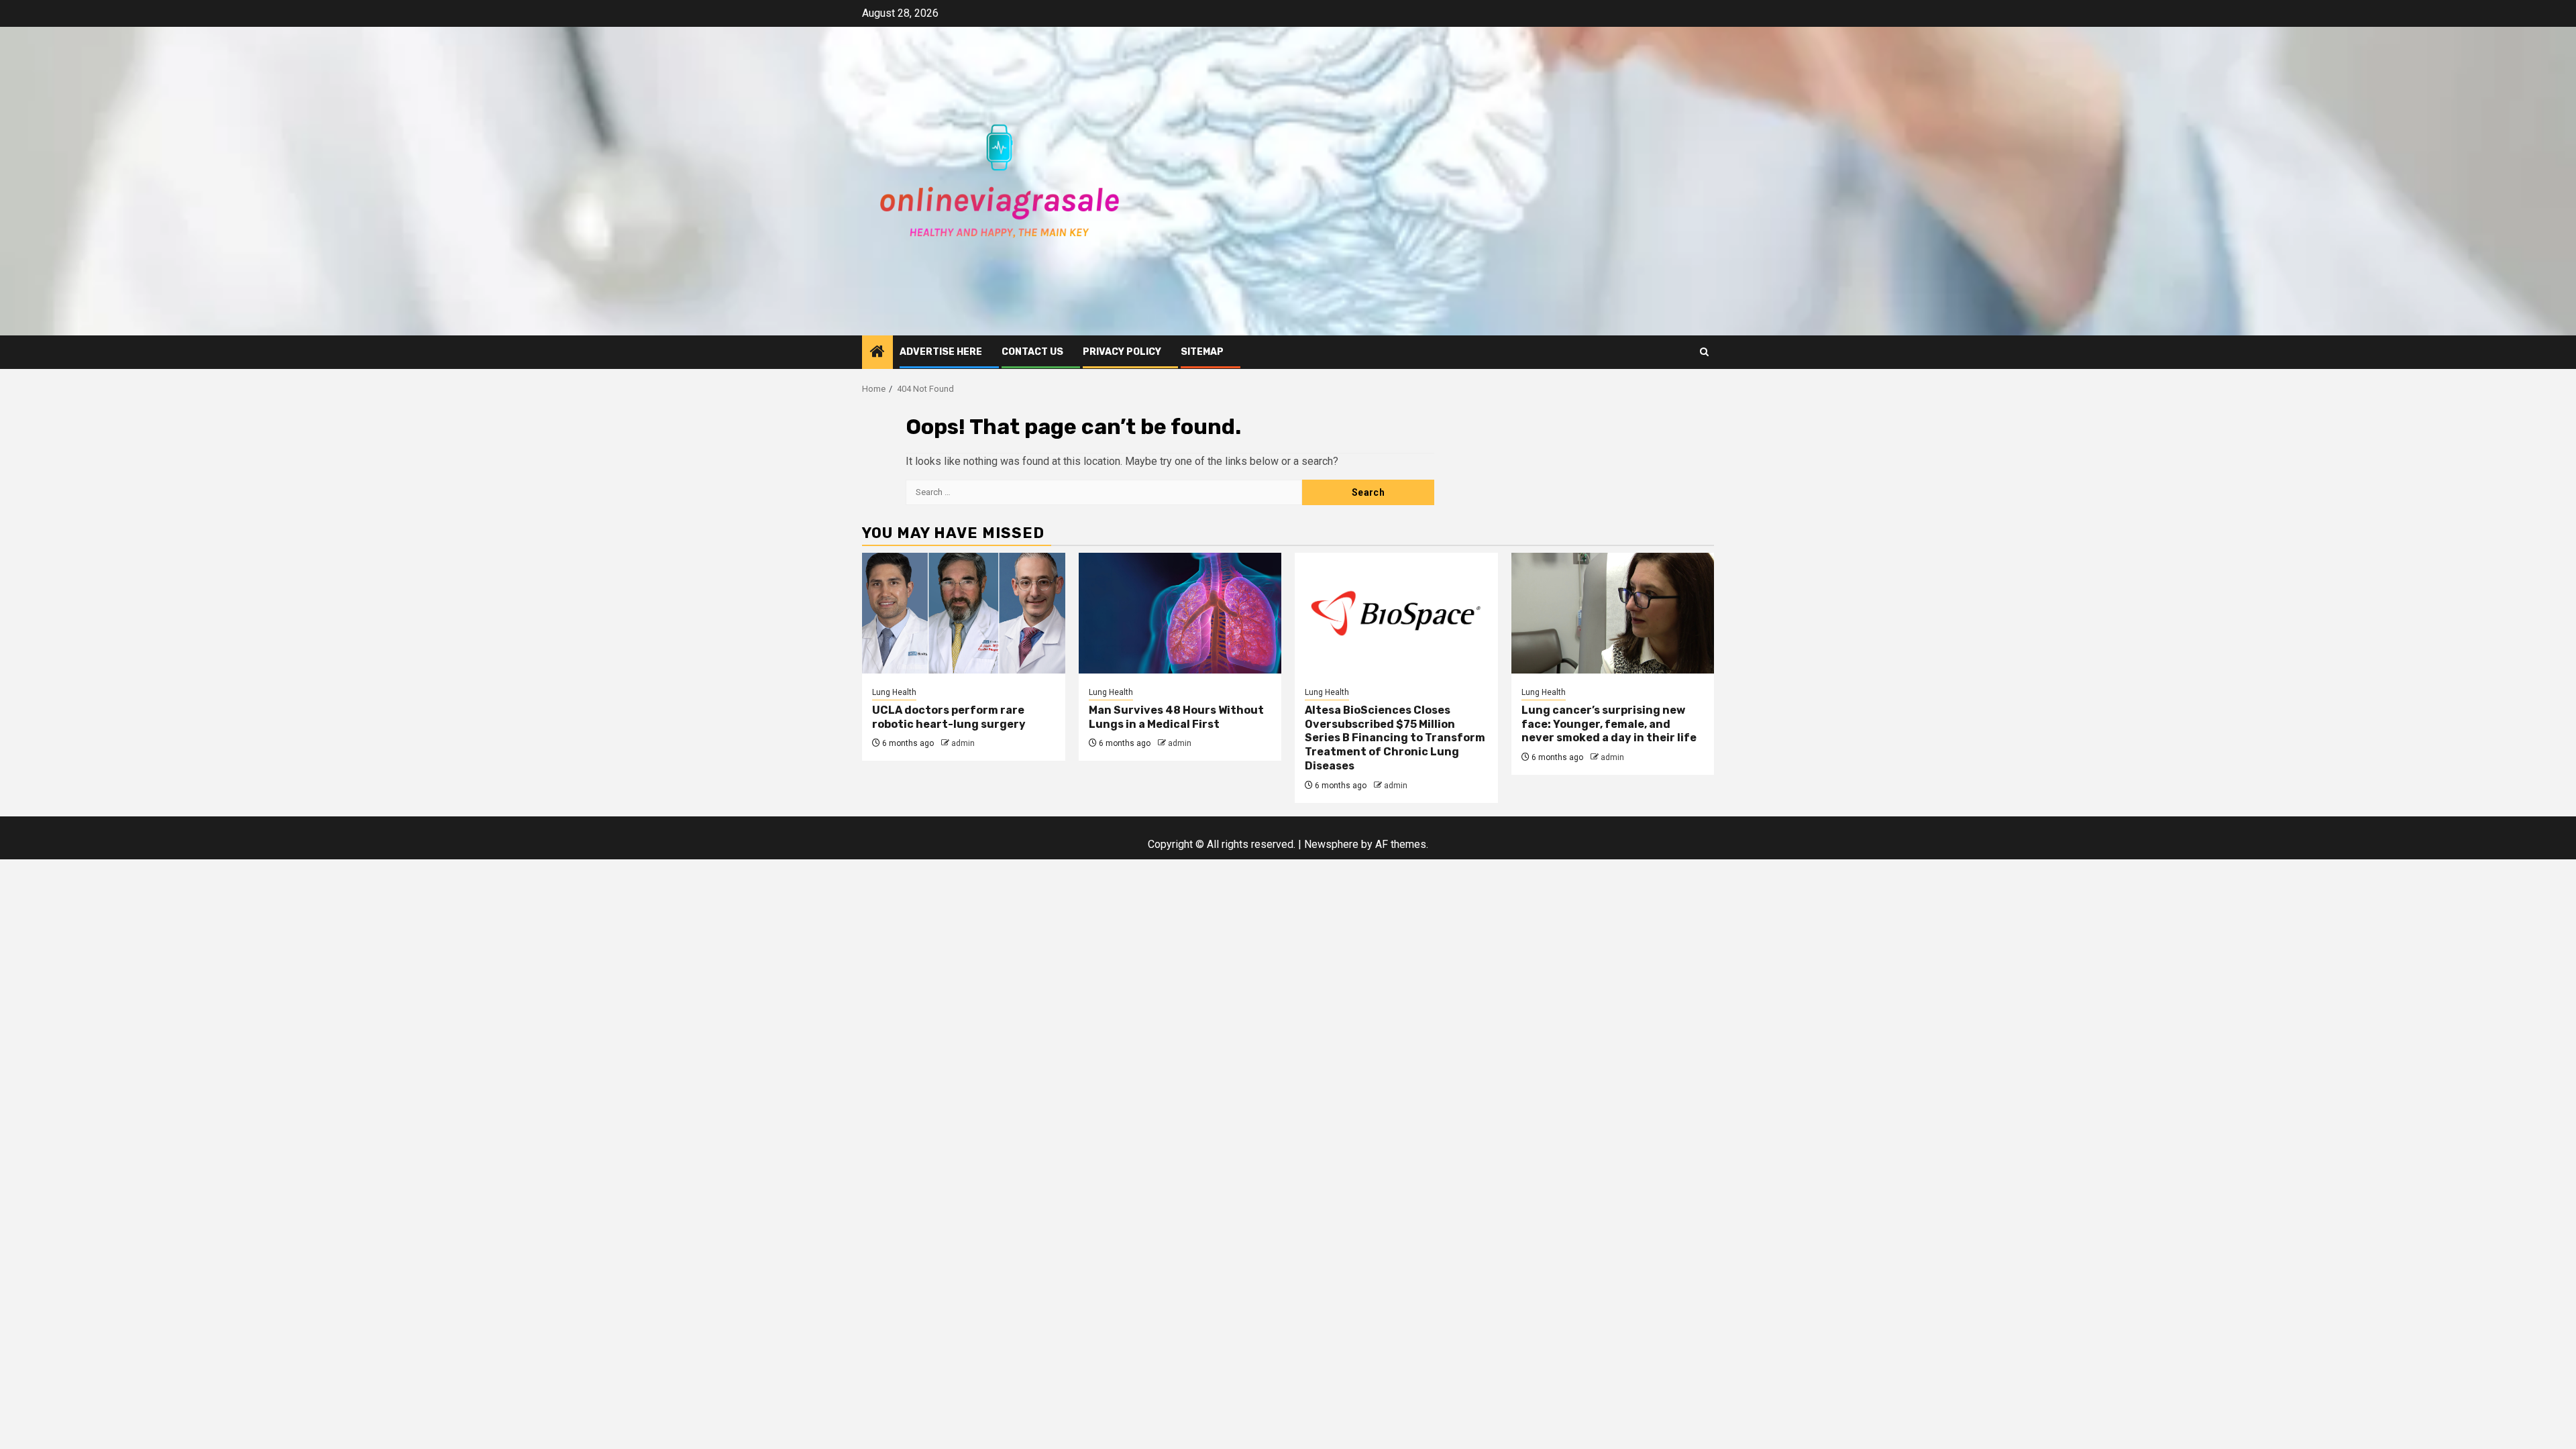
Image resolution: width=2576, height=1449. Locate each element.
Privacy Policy (1122, 352)
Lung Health (894, 692)
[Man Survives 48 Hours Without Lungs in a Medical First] (1180, 613)
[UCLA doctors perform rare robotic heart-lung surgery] (964, 613)
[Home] (877, 353)
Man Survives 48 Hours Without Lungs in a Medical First (1176, 717)
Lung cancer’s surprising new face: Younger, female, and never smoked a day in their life (1609, 724)
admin (963, 743)
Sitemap (1202, 352)
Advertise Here (941, 352)
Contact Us (1032, 352)
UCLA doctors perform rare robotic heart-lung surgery (949, 717)
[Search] (1704, 352)
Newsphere (1331, 844)
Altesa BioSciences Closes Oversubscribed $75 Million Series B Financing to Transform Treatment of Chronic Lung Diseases (1395, 738)
